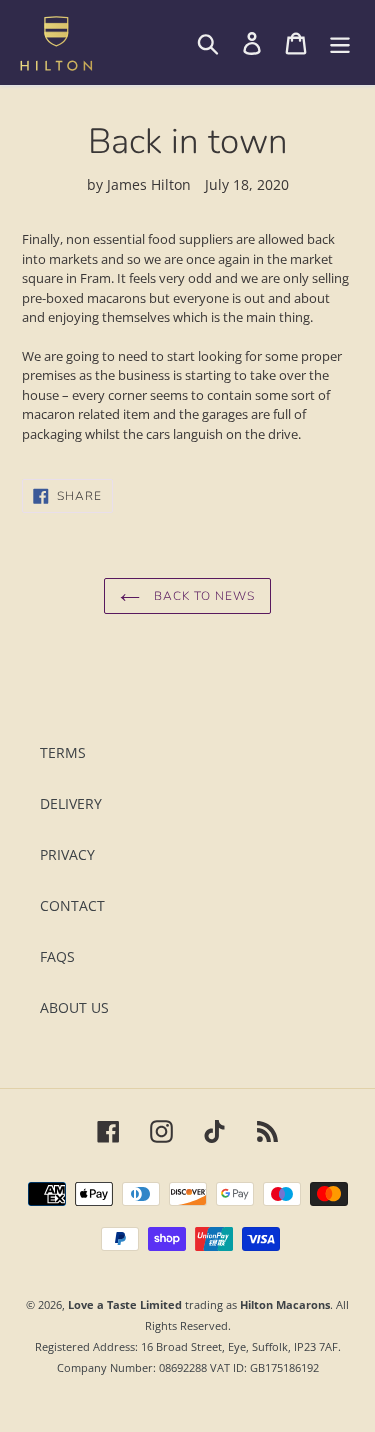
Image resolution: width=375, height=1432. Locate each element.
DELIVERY (71, 803)
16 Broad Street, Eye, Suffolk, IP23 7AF (239, 1346)
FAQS (57, 956)
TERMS (63, 752)
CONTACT (72, 905)
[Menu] (340, 43)
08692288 (183, 1367)
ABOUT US (74, 1007)
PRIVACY (67, 854)
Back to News (202, 596)
